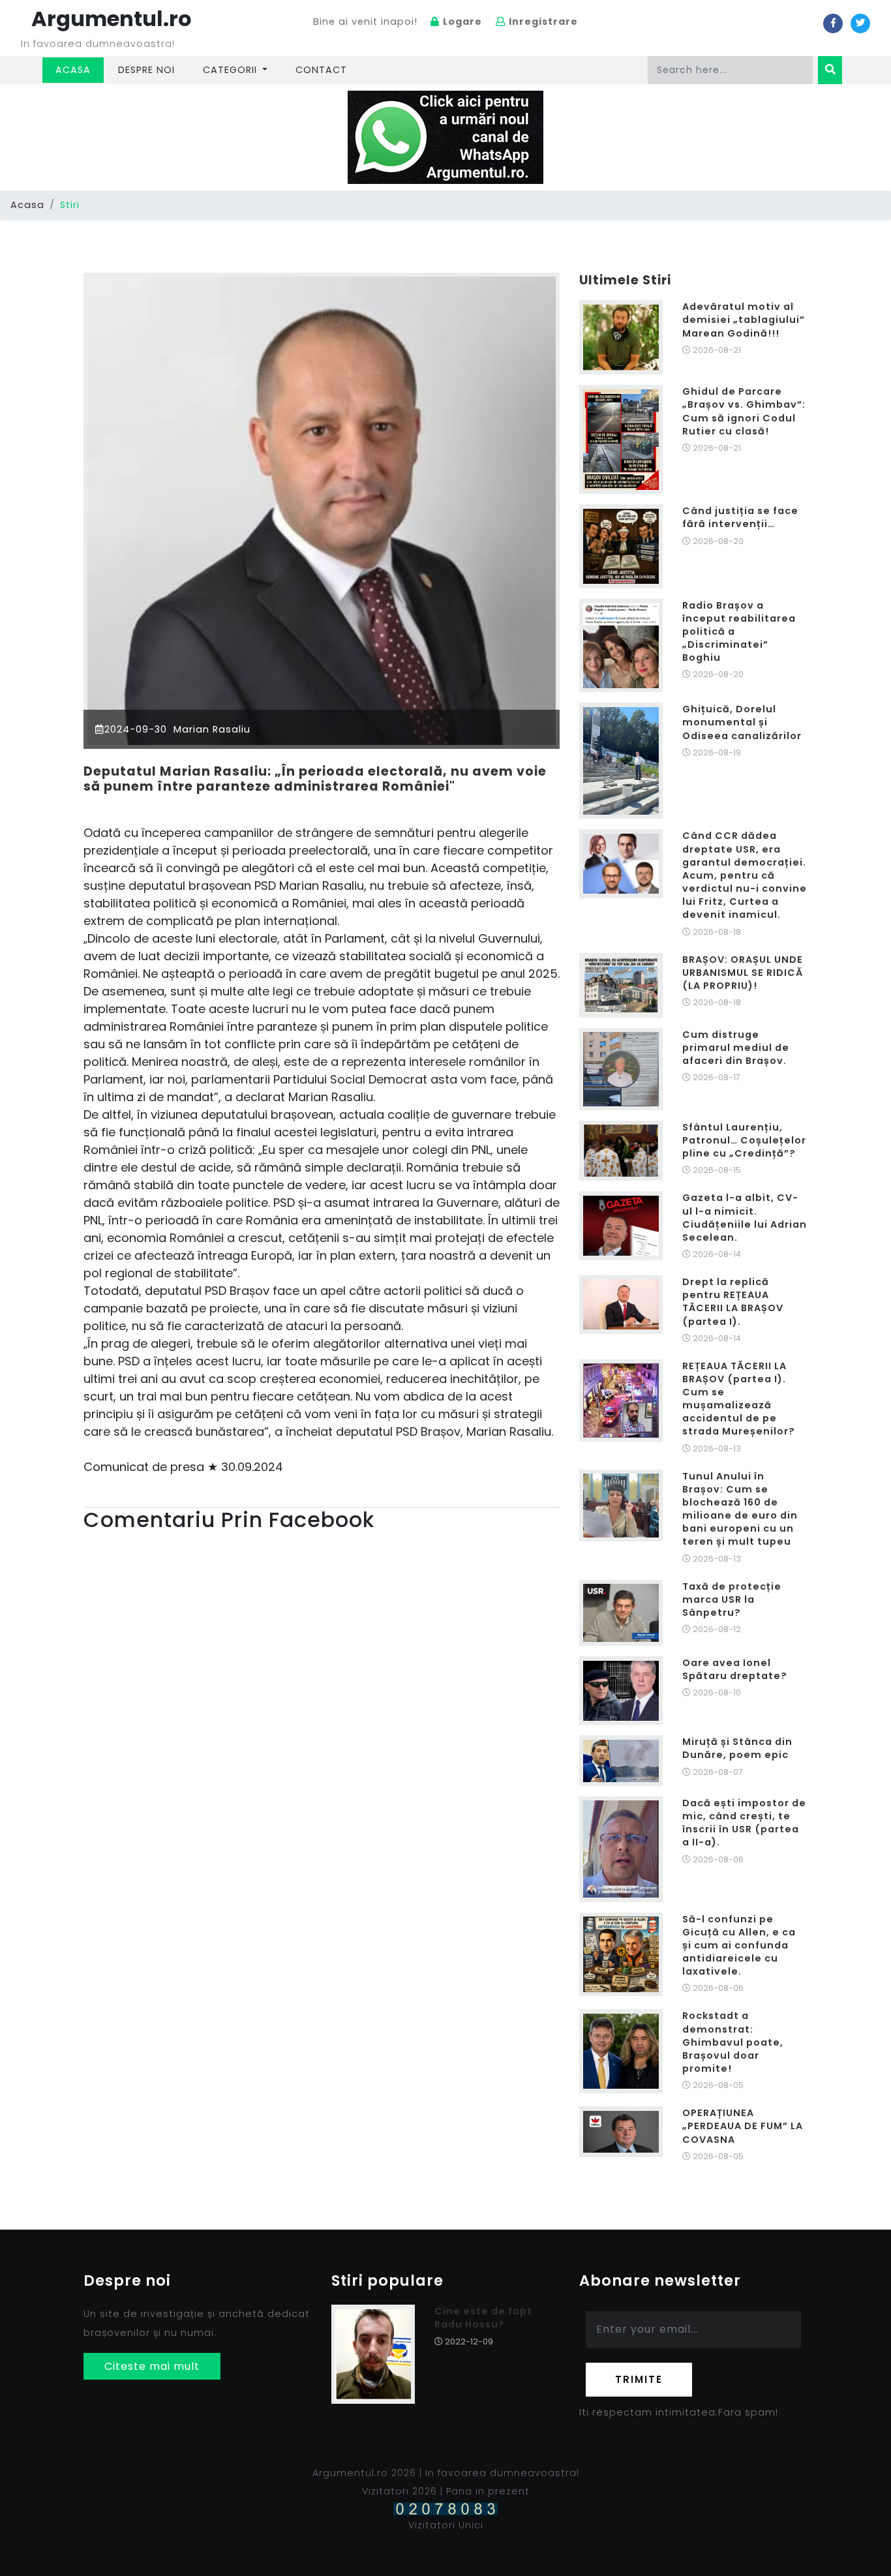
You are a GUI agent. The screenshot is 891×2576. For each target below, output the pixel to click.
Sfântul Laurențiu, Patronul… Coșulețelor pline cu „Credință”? (744, 1140)
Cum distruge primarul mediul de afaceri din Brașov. (736, 1048)
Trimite (639, 2379)
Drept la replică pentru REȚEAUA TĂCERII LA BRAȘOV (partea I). (733, 1301)
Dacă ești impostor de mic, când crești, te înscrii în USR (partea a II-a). (744, 1823)
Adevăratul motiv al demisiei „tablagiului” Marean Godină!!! (744, 320)
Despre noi (146, 70)
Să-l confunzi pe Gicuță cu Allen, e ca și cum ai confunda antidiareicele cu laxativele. (739, 1946)
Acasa (80, 69)
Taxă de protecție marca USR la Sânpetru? (732, 1599)
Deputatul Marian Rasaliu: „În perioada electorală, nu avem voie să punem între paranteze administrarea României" (315, 779)
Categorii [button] (232, 70)
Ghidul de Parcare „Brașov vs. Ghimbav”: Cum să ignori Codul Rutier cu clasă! (744, 411)
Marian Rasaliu (210, 729)
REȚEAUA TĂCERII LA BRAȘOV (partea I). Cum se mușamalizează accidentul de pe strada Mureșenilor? (739, 1399)
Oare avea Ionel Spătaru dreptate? (735, 1669)
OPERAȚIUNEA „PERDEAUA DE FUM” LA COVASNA (743, 2126)
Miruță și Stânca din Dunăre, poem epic (737, 1748)
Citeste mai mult (152, 2366)
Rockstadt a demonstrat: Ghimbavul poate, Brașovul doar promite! (733, 2042)
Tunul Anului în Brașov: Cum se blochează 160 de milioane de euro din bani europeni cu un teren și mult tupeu (740, 1509)
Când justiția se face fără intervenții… (740, 517)
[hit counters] (445, 2508)
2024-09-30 (136, 729)
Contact (321, 70)
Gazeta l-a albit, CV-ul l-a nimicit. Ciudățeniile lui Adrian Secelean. (745, 1217)
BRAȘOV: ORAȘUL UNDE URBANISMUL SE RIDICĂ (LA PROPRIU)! (743, 973)
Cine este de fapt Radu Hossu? (483, 2318)
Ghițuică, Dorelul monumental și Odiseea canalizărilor (742, 722)
